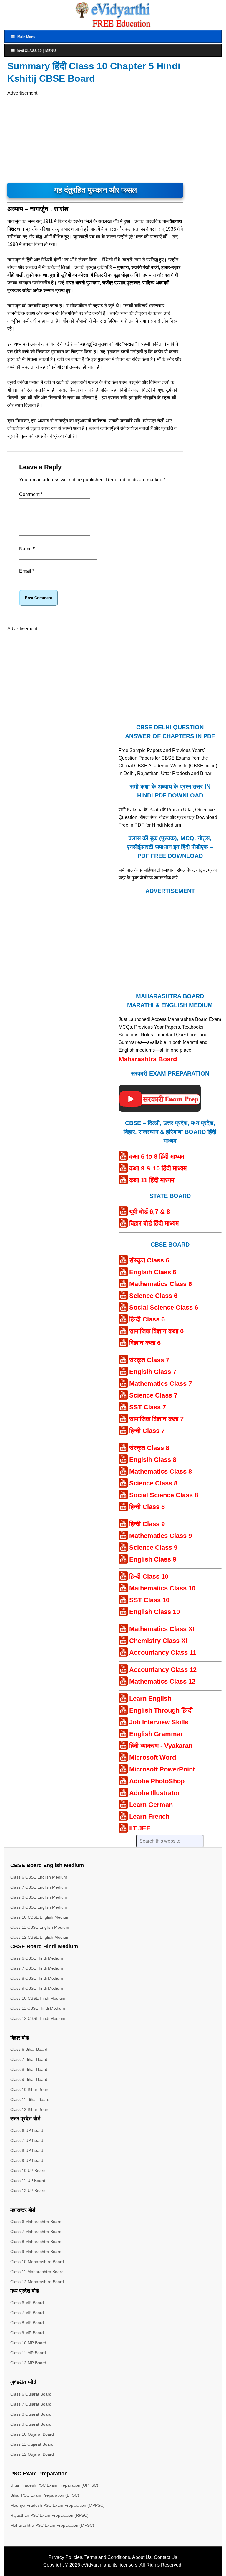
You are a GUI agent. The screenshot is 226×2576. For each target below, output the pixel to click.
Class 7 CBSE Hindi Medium (37, 1968)
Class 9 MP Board (27, 2333)
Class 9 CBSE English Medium (39, 1907)
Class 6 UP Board (27, 2130)
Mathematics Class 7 (161, 1384)
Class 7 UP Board (27, 2140)
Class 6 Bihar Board (29, 2049)
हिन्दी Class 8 (147, 1507)
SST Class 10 (149, 1600)
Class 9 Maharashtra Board (36, 2252)
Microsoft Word (153, 1757)
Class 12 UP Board (28, 2191)
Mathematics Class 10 (162, 1588)
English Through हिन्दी (161, 1710)
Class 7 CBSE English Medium (39, 1887)
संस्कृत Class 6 (149, 1260)
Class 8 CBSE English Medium (39, 1897)
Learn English (150, 1699)
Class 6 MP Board (27, 2303)
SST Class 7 (148, 1407)
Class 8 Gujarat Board (31, 2414)
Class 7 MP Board (27, 2313)
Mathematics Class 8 (161, 1471)
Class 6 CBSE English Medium (39, 1877)
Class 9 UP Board (27, 2160)
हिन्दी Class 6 (147, 1319)
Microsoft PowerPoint (162, 1769)
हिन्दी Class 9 (147, 1524)
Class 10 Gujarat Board (32, 2434)
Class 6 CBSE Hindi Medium (37, 1958)
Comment (31, 494)
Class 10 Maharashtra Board (37, 2262)
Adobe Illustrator (155, 1793)
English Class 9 (153, 1559)
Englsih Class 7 (153, 1372)
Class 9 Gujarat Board (31, 2424)
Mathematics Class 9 (161, 1536)
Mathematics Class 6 (161, 1284)
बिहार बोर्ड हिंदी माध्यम (154, 1223)
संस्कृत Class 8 (149, 1448)
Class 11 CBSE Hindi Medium (38, 2008)
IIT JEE (140, 1828)
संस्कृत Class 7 (149, 1360)
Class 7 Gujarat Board (31, 2404)
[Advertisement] (63, 138)
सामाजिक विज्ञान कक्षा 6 (156, 1331)
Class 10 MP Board (28, 2343)
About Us (142, 2557)
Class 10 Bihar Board (30, 2089)
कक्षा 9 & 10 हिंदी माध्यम (158, 1168)
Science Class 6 (153, 1296)
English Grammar (156, 1734)
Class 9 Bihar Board (29, 2079)
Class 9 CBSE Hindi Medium (37, 1988)
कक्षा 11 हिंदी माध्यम (152, 1180)
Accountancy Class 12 (163, 1670)
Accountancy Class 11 (163, 1653)
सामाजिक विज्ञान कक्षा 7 (156, 1419)
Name (27, 549)
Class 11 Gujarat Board (32, 2444)
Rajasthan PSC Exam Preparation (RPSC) (49, 2515)
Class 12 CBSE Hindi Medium (38, 2018)
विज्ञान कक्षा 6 (145, 1343)
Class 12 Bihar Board (30, 2109)
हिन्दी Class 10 (149, 1576)
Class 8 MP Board (27, 2323)
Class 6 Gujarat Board (31, 2394)
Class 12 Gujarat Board (32, 2454)
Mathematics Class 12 (162, 1681)
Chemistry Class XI (158, 1641)
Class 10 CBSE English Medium (40, 1917)
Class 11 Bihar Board (30, 2099)
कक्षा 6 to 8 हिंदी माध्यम (157, 1156)
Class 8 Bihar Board (29, 2069)
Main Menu (26, 37)
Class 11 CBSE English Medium (40, 1927)
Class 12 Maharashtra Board (37, 2282)
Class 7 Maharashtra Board (36, 2232)
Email (27, 571)
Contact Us (166, 2557)
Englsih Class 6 (153, 1272)
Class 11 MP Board (28, 2353)
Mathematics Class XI (162, 1629)
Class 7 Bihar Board (29, 2059)
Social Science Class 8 (164, 1495)
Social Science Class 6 (164, 1307)
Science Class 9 (153, 1548)
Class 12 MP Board (28, 2363)
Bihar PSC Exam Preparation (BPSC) (45, 2495)
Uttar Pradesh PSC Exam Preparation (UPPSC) (54, 2485)
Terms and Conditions (107, 2557)
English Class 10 (154, 1612)
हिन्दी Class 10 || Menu (37, 51)
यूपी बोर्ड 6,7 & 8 (150, 1212)
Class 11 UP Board (28, 2181)
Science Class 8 (153, 1483)
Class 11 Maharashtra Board (37, 2272)
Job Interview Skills (159, 1722)
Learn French (149, 1816)
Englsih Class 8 (153, 1460)
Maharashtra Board (148, 1059)
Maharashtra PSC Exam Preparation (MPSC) (52, 2525)
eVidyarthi (92, 2565)
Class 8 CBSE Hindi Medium (37, 1978)
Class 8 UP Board (27, 2150)
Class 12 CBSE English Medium (40, 1937)
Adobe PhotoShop (157, 1781)
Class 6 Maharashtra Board (36, 2222)
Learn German (151, 1805)
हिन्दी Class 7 (147, 1431)
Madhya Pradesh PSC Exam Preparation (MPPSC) (58, 2505)
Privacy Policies (65, 2557)
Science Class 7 (153, 1395)
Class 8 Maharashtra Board (36, 2242)
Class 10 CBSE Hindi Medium (38, 1998)
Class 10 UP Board (28, 2171)
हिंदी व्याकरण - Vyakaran (161, 1746)
